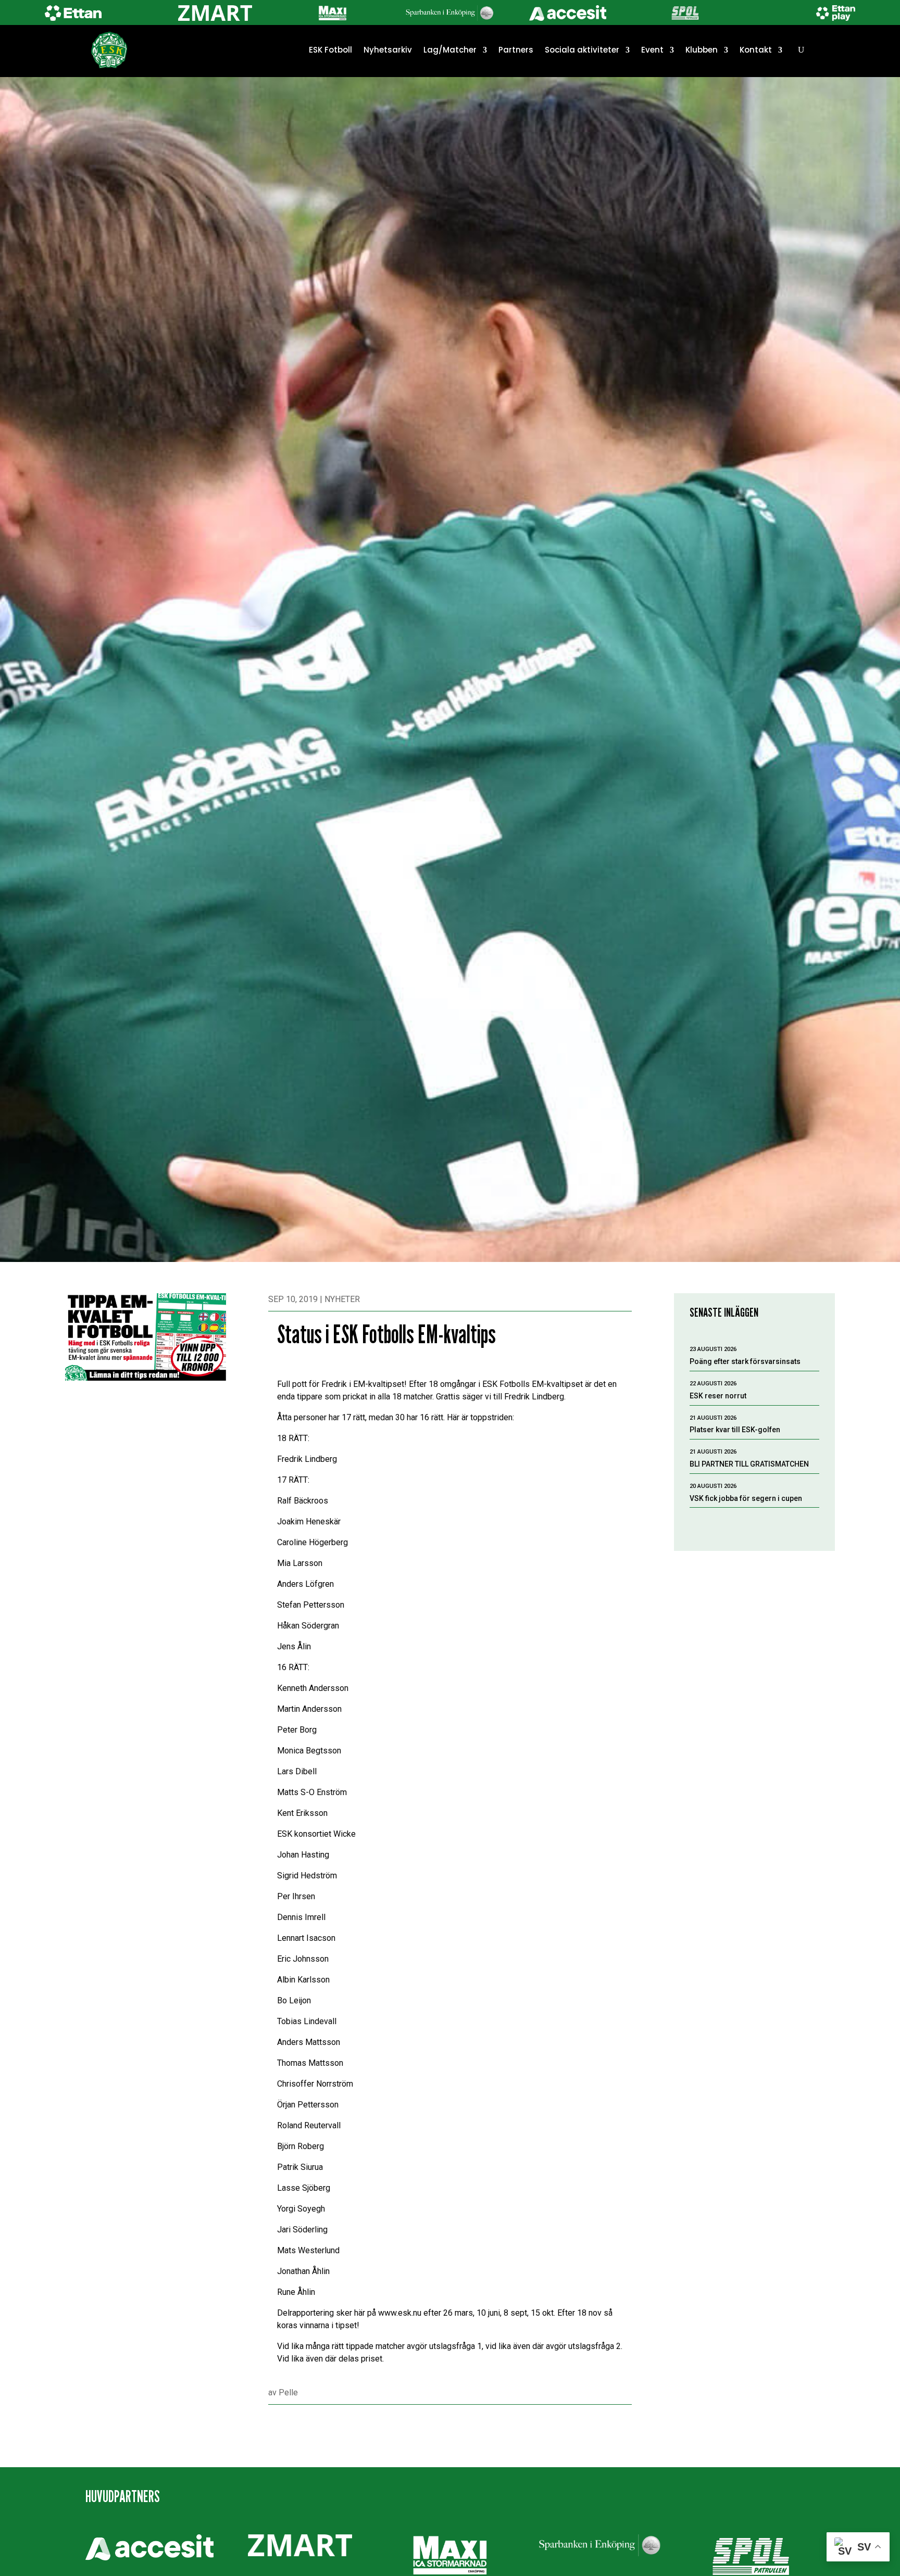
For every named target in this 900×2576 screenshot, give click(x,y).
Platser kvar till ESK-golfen (735, 1430)
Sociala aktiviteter (582, 50)
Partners (516, 50)
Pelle (288, 2392)
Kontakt (756, 50)
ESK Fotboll (330, 50)
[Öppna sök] (801, 50)
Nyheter (342, 1299)
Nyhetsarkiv (388, 50)
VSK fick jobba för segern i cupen (746, 1498)
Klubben (702, 50)
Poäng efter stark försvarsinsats (745, 1361)
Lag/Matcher (450, 50)
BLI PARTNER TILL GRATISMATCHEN (749, 1464)
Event (652, 50)
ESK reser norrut (718, 1396)
